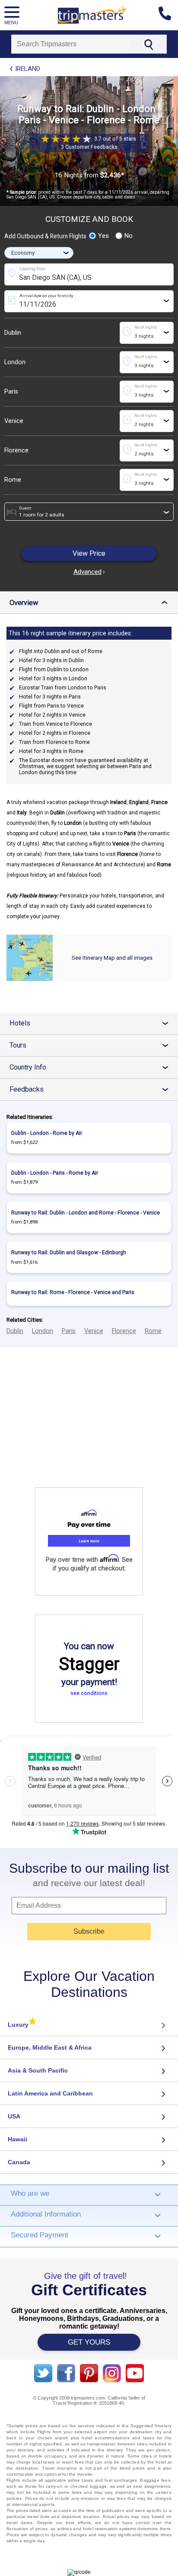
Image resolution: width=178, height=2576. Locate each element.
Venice (14, 421)
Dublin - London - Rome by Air (47, 1133)
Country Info (92, 1067)
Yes (103, 236)
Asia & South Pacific (38, 2070)
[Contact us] (168, 15)
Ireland (28, 69)
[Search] (148, 44)
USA (14, 2116)
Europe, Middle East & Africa (50, 2047)
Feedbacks (92, 1089)
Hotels (92, 1023)
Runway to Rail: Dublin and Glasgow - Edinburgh (69, 1253)
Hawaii (17, 2139)
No (129, 236)
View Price (89, 553)
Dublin (13, 333)
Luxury (22, 2025)
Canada (19, 2162)
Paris (11, 392)
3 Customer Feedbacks (89, 147)
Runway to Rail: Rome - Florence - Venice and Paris (73, 1292)
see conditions (89, 1693)
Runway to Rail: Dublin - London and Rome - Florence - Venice (86, 1213)
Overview (91, 603)
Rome (13, 480)
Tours (92, 1045)
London (15, 362)
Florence (16, 450)
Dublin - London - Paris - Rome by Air (55, 1173)
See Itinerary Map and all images (112, 958)
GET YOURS (89, 2342)
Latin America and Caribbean (50, 2093)
